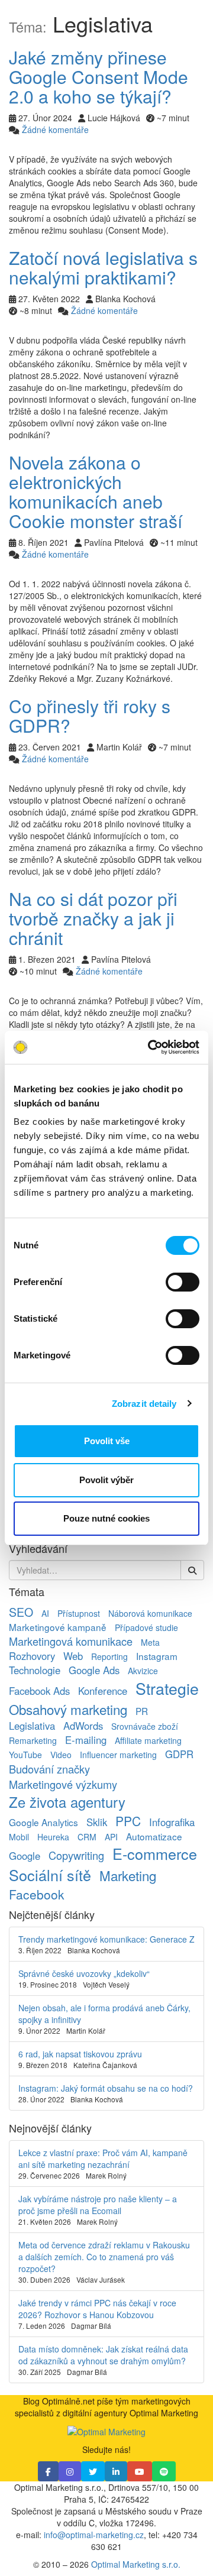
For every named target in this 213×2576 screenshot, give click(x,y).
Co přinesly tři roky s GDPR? (90, 716)
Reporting (109, 1656)
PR (142, 1711)
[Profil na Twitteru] (93, 2471)
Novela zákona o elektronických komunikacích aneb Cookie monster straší (96, 491)
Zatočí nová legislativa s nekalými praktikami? (103, 267)
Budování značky (49, 1769)
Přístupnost (79, 1613)
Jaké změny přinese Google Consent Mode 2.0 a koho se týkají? (99, 77)
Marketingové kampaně (58, 1627)
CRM (87, 1837)
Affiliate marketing (148, 1740)
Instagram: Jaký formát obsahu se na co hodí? (106, 2088)
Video (61, 1755)
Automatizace (154, 1836)
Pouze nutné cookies (106, 1518)
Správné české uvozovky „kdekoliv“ (84, 1973)
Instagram (157, 1656)
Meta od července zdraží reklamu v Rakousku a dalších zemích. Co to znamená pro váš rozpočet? (104, 2257)
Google (25, 1856)
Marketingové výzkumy (63, 1784)
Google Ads (94, 1670)
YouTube (25, 1755)
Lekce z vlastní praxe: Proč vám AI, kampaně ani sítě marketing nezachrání (103, 2158)
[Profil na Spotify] (164, 2471)
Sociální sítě (50, 1875)
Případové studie (146, 1627)
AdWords (83, 1726)
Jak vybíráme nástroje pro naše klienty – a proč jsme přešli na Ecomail (98, 2205)
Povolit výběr (106, 1480)
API (111, 1837)
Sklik (97, 1822)
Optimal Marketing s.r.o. (136, 2564)
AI (45, 1613)
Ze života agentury (67, 1802)
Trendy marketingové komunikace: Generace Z (106, 1939)
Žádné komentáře (55, 130)
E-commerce (155, 1853)
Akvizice (143, 1671)
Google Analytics (43, 1822)
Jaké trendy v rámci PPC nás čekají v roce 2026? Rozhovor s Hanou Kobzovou (97, 2309)
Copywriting (76, 1855)
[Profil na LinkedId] (116, 2471)
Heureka (53, 1837)
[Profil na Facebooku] (48, 2471)
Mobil (19, 1837)
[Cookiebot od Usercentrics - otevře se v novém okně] (150, 1047)
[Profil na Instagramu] (70, 2471)
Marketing (128, 1875)
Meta (150, 1642)
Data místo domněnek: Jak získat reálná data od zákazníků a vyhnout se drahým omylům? (103, 2355)
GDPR (179, 1754)
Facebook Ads (39, 1691)
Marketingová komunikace (71, 1641)
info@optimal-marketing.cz (94, 2535)
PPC (128, 1821)
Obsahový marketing (68, 1709)
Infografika (172, 1822)
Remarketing (33, 1740)
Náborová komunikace (150, 1613)
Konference (103, 1691)
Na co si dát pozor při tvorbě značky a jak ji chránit (93, 918)
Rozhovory (32, 1656)
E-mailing (86, 1740)
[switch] (183, 1282)
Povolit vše (107, 1441)
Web (73, 1656)
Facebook (37, 1894)
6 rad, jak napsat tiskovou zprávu (80, 2054)
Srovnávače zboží (145, 1726)
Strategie (167, 1688)
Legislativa (32, 1726)
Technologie (35, 1670)
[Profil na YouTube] (140, 2471)
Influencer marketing (118, 1755)
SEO (21, 1612)
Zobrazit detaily (144, 1404)
